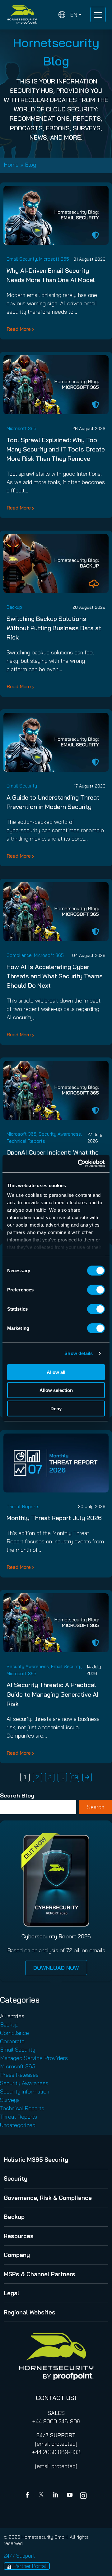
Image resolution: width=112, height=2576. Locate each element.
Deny (56, 1408)
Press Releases (19, 2075)
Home (11, 165)
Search (96, 1807)
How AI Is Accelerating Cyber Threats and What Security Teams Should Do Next (55, 976)
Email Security (22, 259)
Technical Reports (26, 1141)
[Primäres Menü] (98, 15)
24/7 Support (19, 2556)
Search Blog (17, 1795)
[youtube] (70, 2496)
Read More (19, 329)
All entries (12, 2016)
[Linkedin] (56, 2496)
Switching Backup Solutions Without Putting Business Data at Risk (54, 628)
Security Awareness (60, 1134)
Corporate (12, 2041)
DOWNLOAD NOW (56, 1968)
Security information (25, 2091)
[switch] (96, 1290)
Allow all (56, 1372)
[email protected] (56, 2444)
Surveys (10, 2100)
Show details (79, 1353)
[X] (42, 2496)
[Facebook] (29, 2496)
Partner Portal (30, 2566)
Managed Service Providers (34, 2058)
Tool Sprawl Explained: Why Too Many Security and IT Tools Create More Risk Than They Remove (56, 449)
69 (75, 1777)
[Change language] (70, 15)
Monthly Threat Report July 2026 (54, 1518)
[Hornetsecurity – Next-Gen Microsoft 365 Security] (22, 15)
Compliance (19, 955)
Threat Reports (23, 1507)
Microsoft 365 (54, 259)
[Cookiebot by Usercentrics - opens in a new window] (79, 1164)
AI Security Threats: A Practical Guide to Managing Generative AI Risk (53, 1694)
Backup (14, 607)
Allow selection (56, 1390)
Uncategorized (18, 2125)
